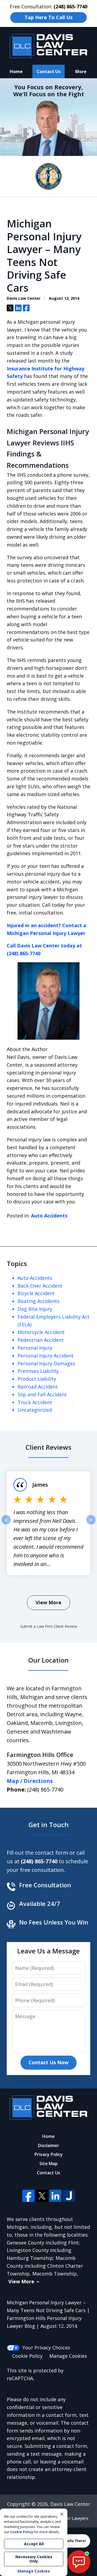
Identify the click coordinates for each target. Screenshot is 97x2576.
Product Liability (37, 1379)
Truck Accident (35, 1402)
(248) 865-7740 (45, 1789)
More (81, 71)
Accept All (34, 2544)
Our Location (48, 1660)
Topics (17, 1263)
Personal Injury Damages (46, 1363)
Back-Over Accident (40, 1286)
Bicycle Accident (36, 1293)
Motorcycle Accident (41, 1332)
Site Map (48, 2164)
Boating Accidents (39, 1301)
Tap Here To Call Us (48, 17)
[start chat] (79, 2562)
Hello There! (75, 2541)
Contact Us (49, 71)
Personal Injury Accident (46, 1356)
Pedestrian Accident (41, 1340)
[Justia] (69, 2196)
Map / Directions (30, 1781)
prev (6, 1524)
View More (48, 1602)
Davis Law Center (70, 2504)
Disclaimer (49, 2145)
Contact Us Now (48, 2062)
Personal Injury (35, 1348)
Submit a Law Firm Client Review (49, 1626)
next (91, 1524)
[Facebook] (28, 2196)
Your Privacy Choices (46, 2348)
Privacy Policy (49, 2154)
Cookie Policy (27, 2356)
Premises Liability (38, 1371)
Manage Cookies (68, 2356)
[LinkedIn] (55, 2196)
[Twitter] (42, 2196)
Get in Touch (49, 1825)
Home (16, 71)
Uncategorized (35, 1410)
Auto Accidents (49, 1216)
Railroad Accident (38, 1387)
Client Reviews (48, 1447)
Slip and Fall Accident (42, 1394)
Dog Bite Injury (35, 1309)
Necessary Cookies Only (34, 2559)
